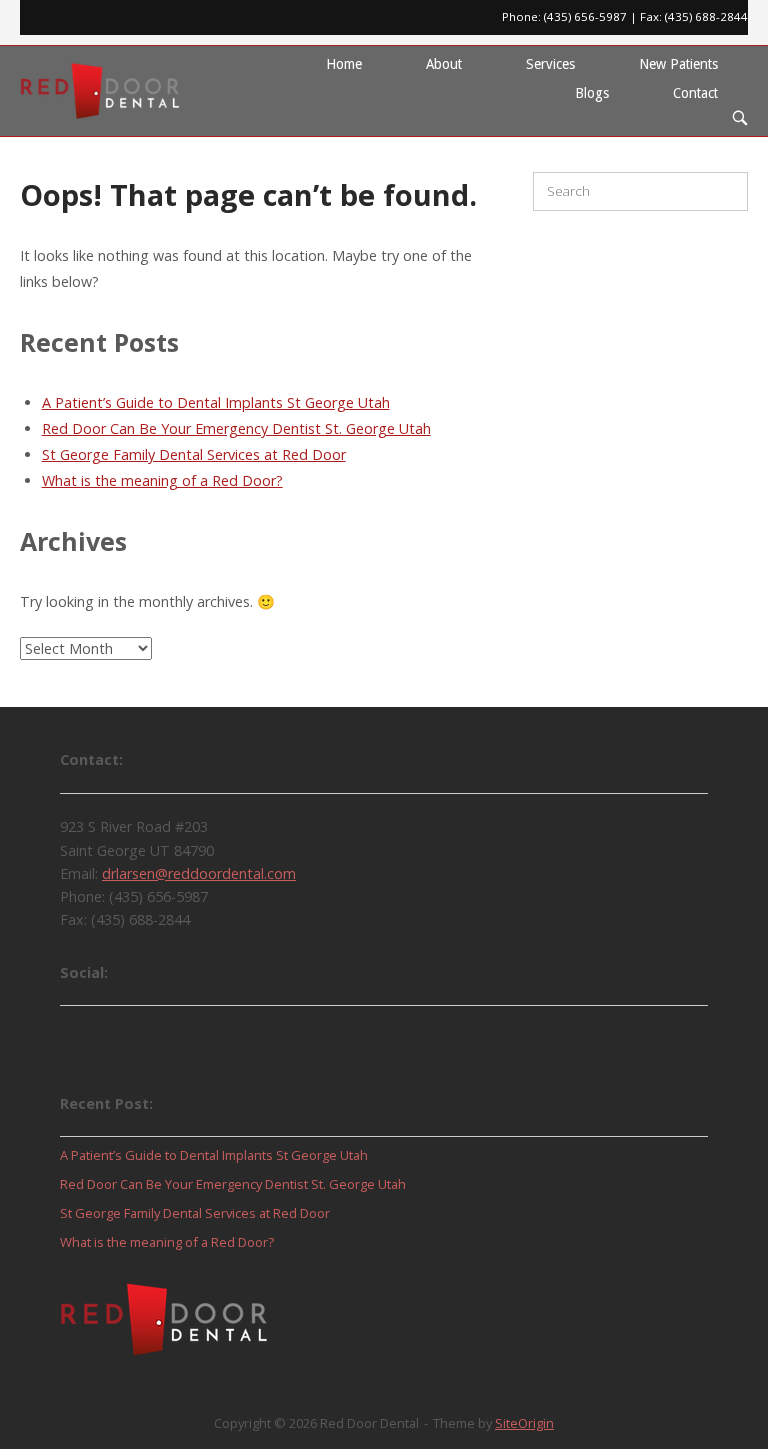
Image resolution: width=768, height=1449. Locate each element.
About (444, 64)
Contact (695, 93)
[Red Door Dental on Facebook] (84, 1034)
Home (344, 64)
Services (550, 64)
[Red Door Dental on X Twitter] (138, 1034)
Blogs (592, 93)
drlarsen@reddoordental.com (199, 873)
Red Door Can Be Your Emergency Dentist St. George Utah (236, 428)
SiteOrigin (524, 1423)
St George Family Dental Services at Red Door (194, 454)
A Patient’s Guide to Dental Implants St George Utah (216, 402)
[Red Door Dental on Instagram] (192, 1034)
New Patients (678, 64)
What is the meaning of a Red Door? (162, 480)
